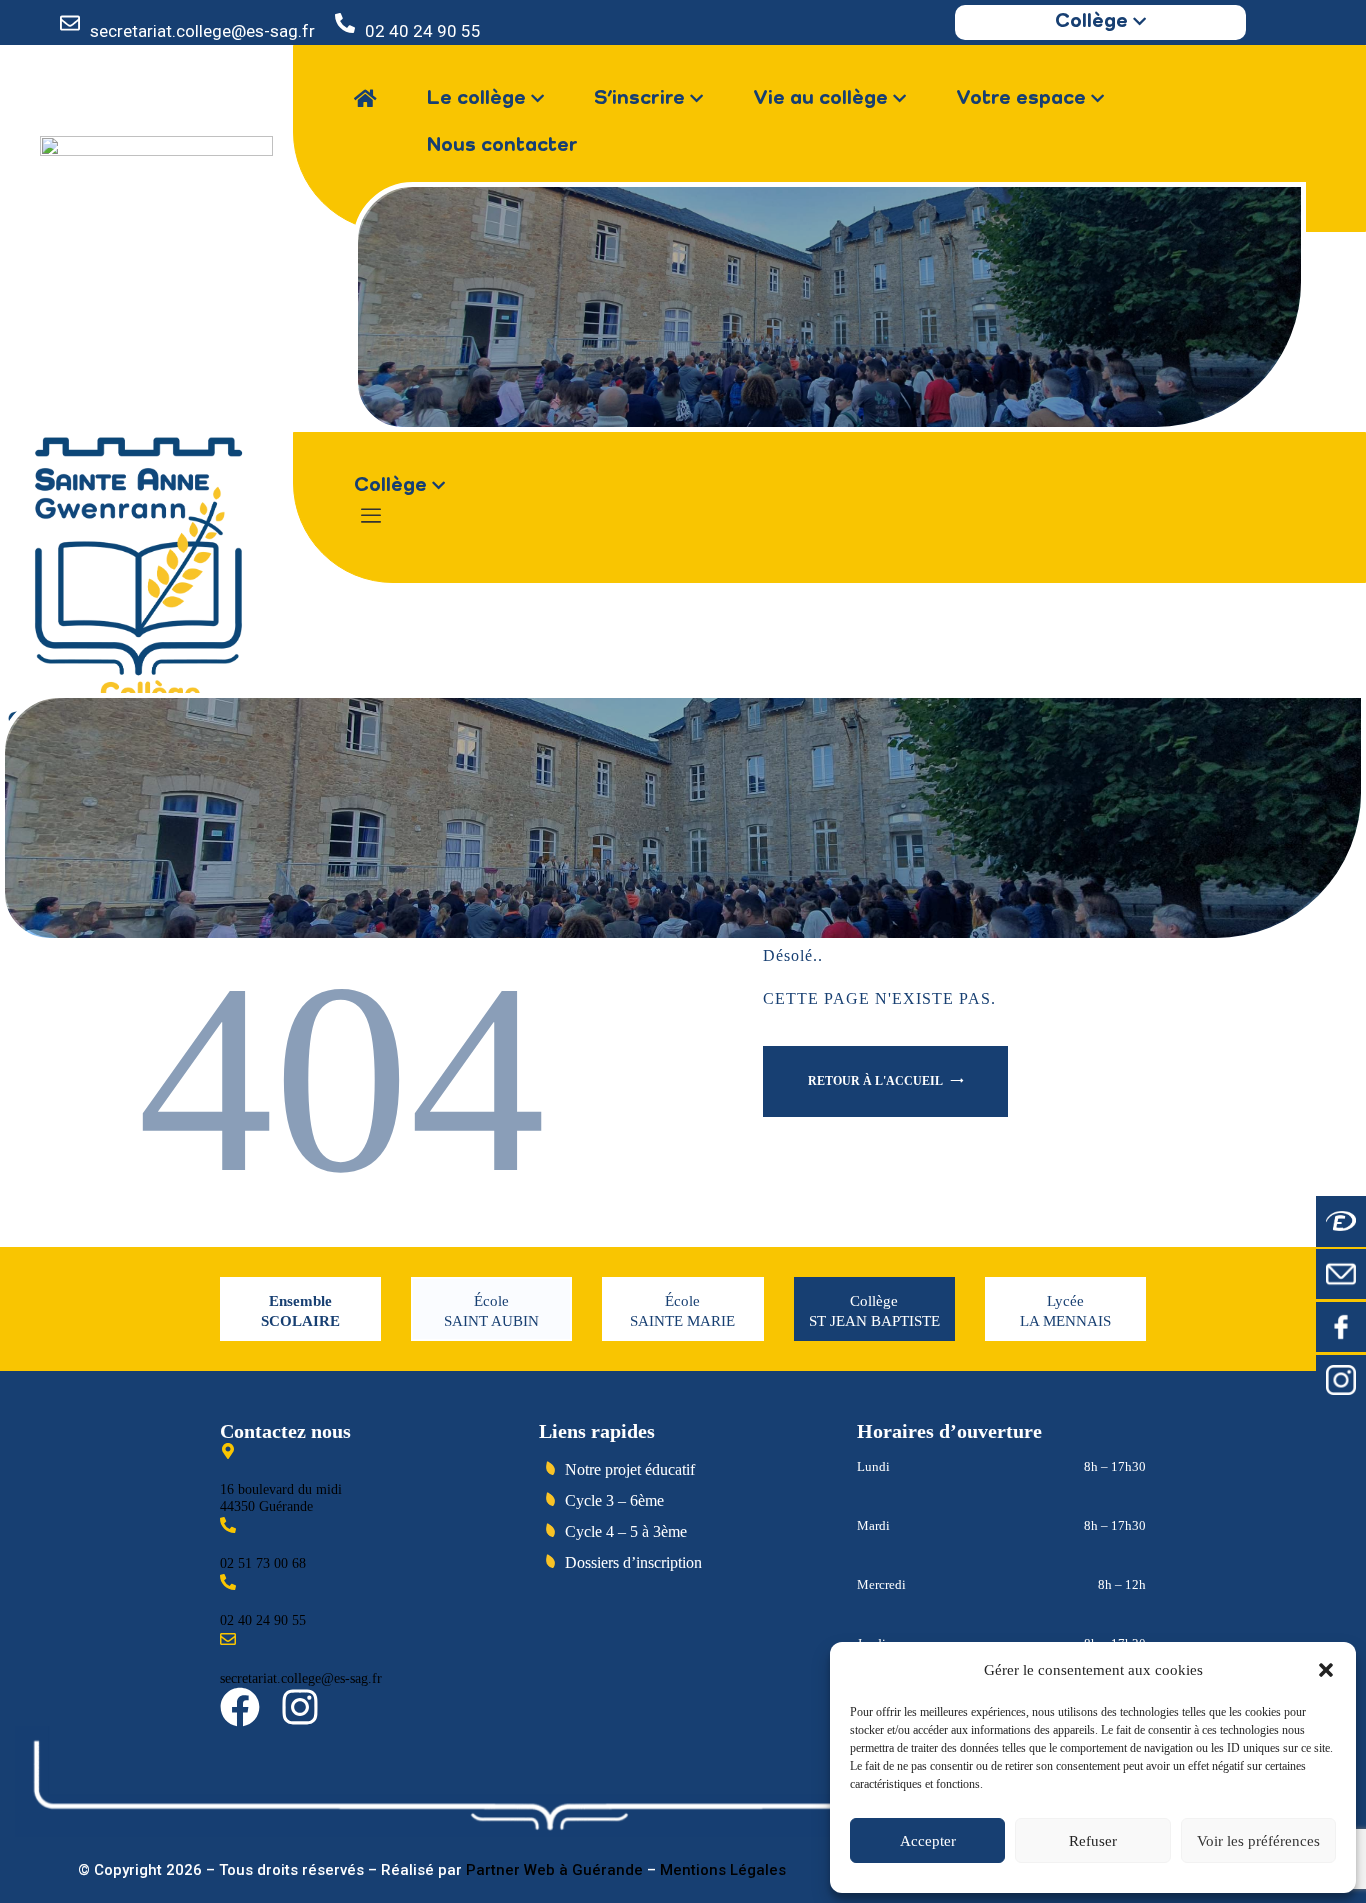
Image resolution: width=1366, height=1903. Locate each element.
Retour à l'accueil (876, 1081)
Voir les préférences (1258, 1841)
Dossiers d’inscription (633, 1562)
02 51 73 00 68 (263, 1563)
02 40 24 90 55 (423, 31)
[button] (1326, 1670)
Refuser (1093, 1841)
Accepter (928, 1841)
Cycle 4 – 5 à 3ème (626, 1531)
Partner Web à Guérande (554, 1870)
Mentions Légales (723, 1870)
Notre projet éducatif (630, 1469)
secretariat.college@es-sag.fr (202, 31)
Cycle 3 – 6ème (614, 1500)
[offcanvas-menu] (371, 516)
